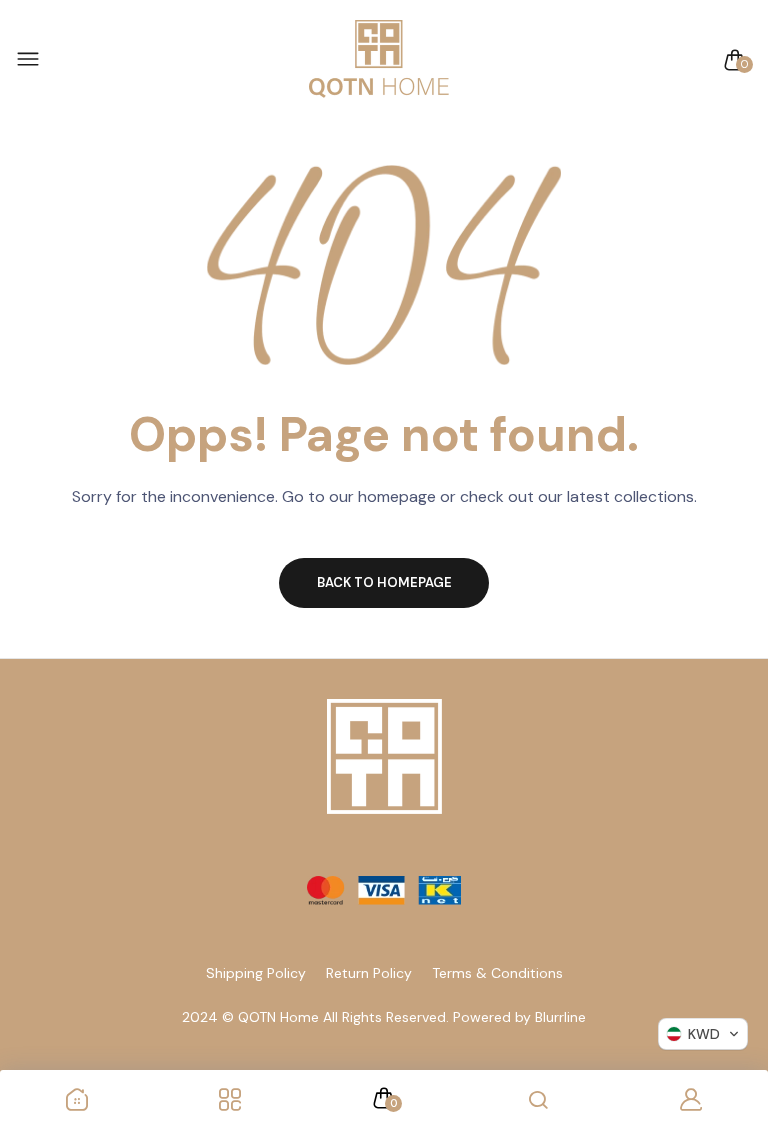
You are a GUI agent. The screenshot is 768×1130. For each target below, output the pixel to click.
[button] (703, 1034)
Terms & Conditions (497, 973)
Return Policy (369, 973)
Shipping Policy (256, 973)
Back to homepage (384, 582)
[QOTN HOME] (379, 60)
